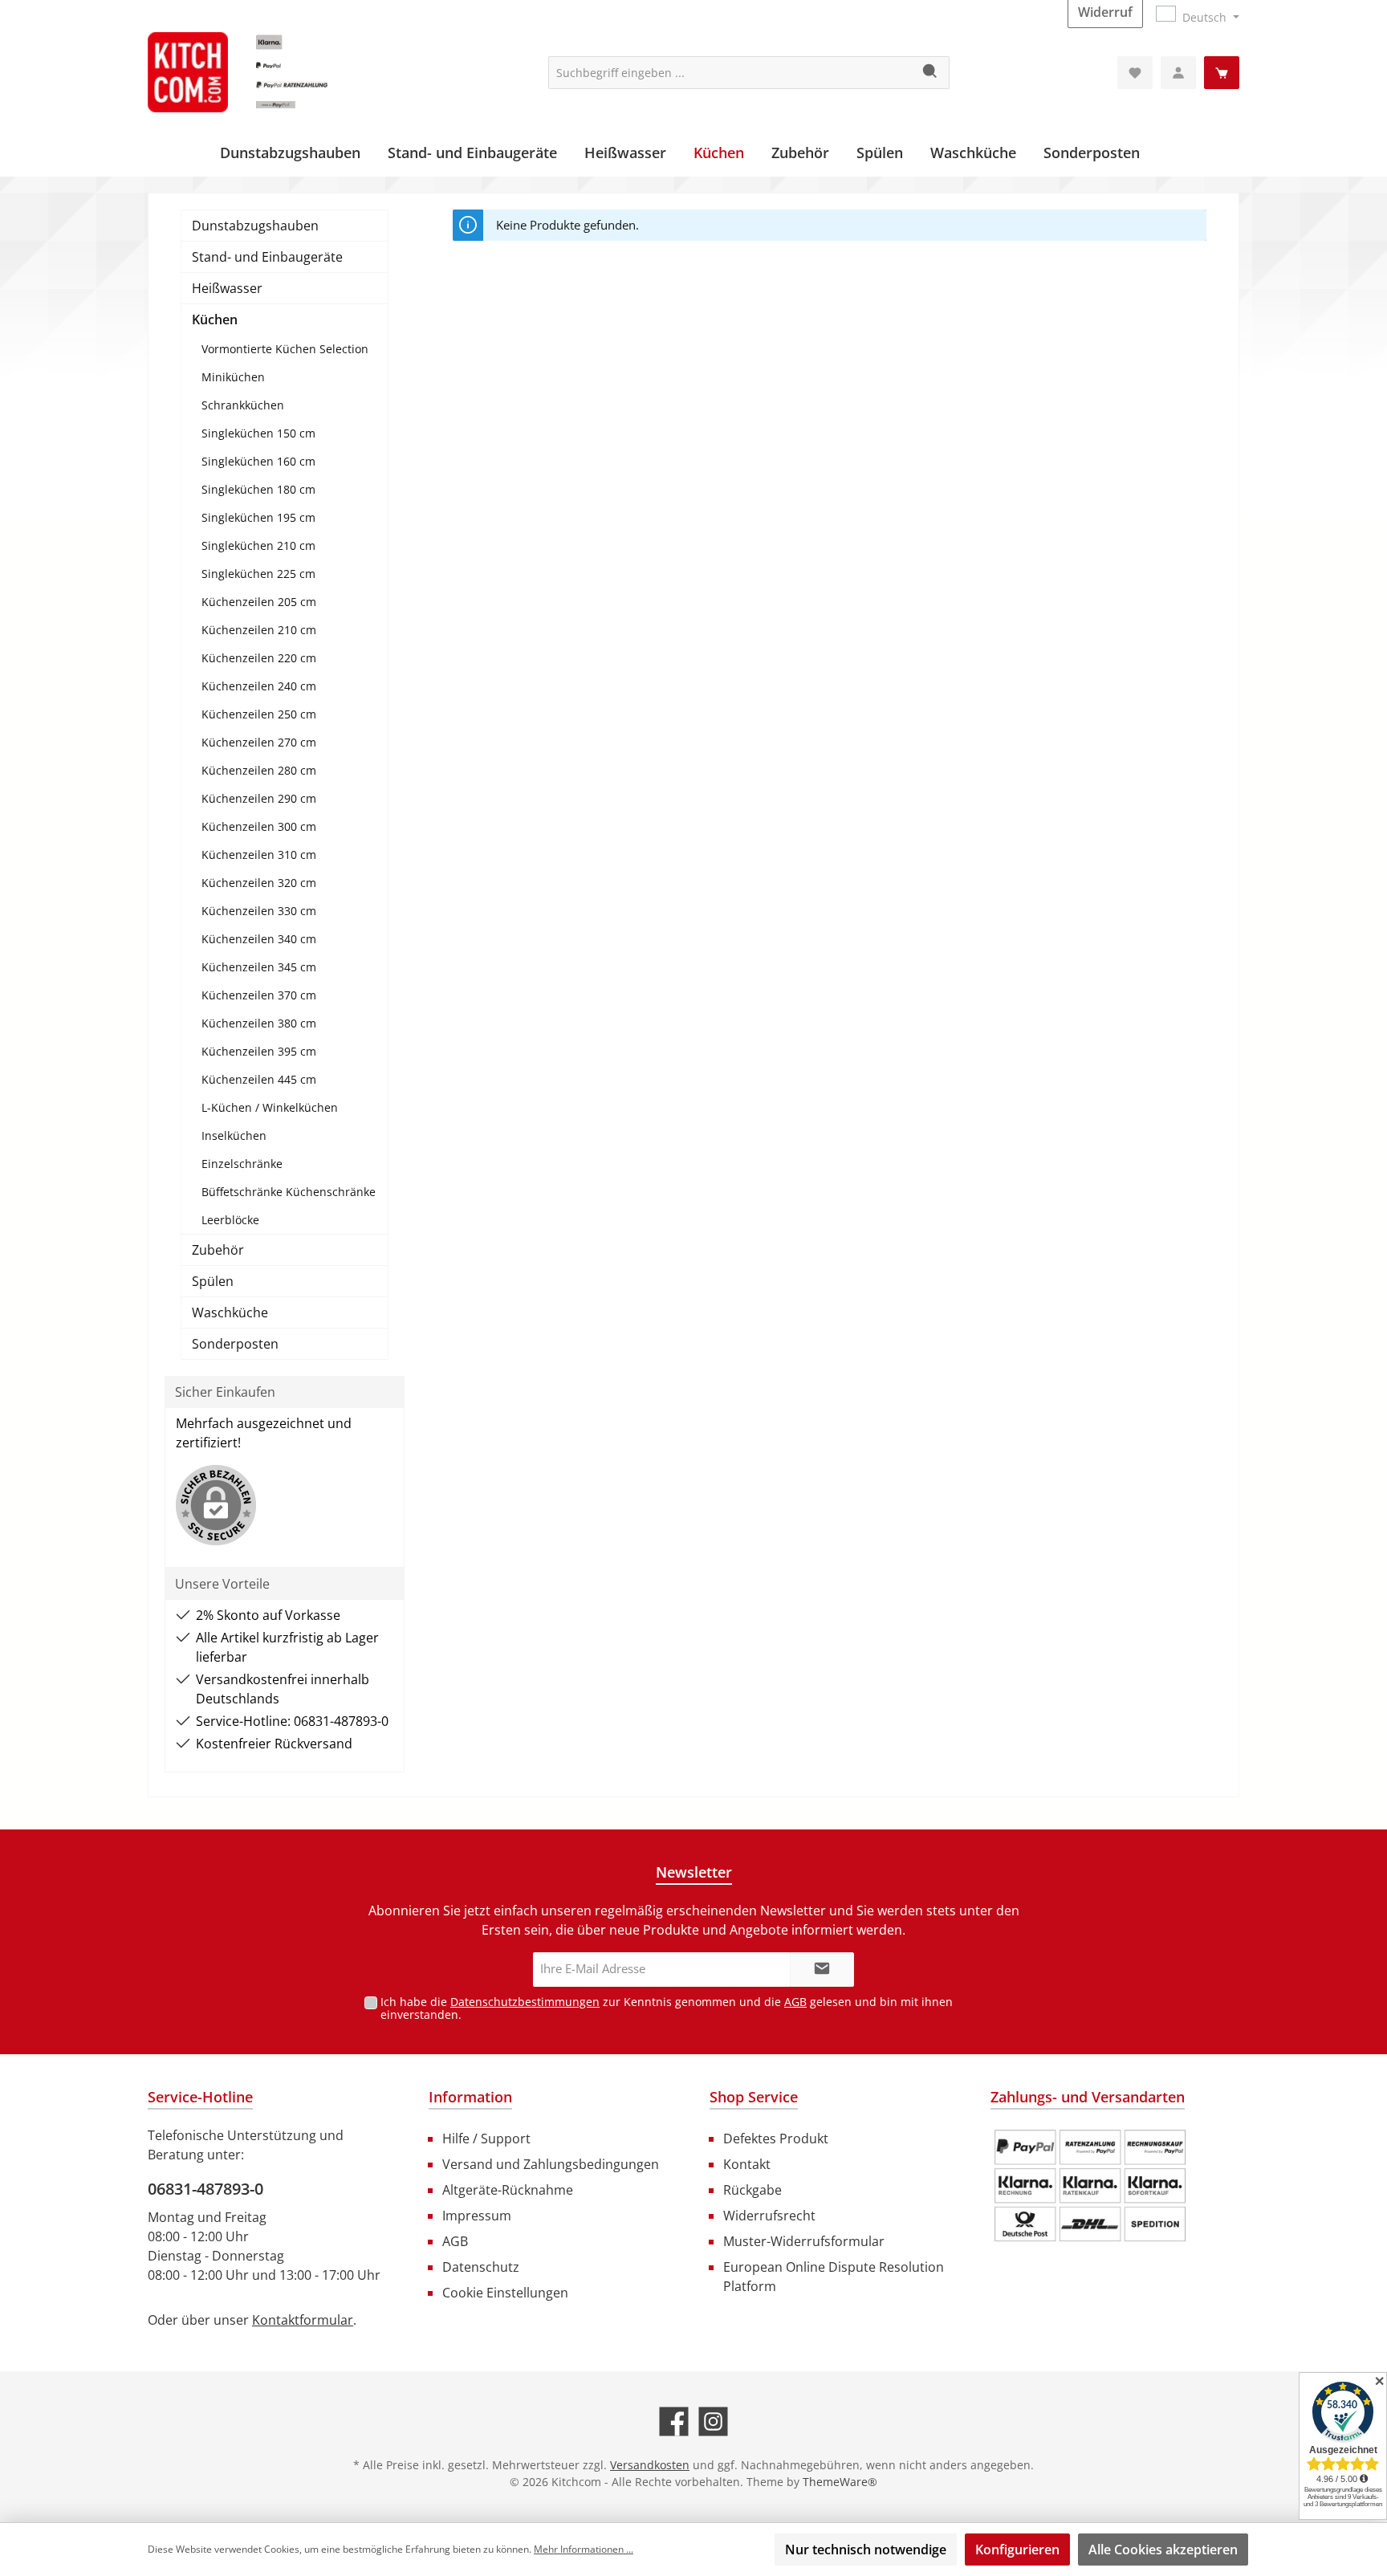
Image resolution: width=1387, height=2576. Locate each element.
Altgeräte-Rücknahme (508, 2190)
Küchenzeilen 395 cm (259, 1051)
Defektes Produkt (776, 2139)
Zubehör (218, 1250)
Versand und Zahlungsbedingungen (551, 2164)
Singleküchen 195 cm (258, 517)
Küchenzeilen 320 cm (259, 883)
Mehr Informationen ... (584, 2549)
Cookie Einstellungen (505, 2293)
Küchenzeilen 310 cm (259, 855)
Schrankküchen (243, 405)
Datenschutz (481, 2267)
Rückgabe (752, 2190)
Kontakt (747, 2164)
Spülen (213, 1281)
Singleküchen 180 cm (258, 489)
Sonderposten (235, 1344)
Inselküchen (234, 1135)
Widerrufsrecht (769, 2216)
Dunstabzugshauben (255, 226)
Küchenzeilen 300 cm (259, 826)
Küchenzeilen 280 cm (259, 770)
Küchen (215, 319)
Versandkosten (650, 2465)
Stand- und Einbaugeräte (267, 257)
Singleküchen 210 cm (258, 545)
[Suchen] (931, 73)
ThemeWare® (840, 2482)
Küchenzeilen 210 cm (259, 630)
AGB (795, 2002)
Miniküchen (233, 377)
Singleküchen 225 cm (258, 574)
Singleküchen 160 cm (258, 461)
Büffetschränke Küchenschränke (289, 1192)
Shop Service (754, 2097)
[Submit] (822, 1970)
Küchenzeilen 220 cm (259, 658)
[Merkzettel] (1135, 73)
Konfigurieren (1017, 2550)
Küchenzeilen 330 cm (259, 911)
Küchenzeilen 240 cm (259, 686)
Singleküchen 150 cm (258, 433)
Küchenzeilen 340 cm (259, 939)
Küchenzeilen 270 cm (259, 742)
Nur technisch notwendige (866, 2550)
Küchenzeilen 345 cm (259, 967)
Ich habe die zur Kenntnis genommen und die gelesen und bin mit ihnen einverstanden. (667, 2008)
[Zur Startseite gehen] (268, 72)
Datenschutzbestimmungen (525, 2002)
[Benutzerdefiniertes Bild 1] (1090, 2186)
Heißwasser (227, 288)
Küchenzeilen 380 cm (259, 1023)
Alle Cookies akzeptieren (1163, 2550)
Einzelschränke (242, 1164)
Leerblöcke (230, 1220)
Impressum (477, 2216)
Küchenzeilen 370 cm (259, 995)
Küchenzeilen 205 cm (259, 602)
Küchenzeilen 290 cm (259, 798)
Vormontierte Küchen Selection (285, 349)
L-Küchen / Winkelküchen (270, 1107)
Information (470, 2097)
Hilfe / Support (486, 2139)
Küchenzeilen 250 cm (259, 714)
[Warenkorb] (1222, 73)
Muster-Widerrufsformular (804, 2241)
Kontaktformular (303, 2320)
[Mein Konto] (1178, 73)
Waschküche (230, 1312)
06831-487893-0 (205, 2189)
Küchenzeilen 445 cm (259, 1079)
